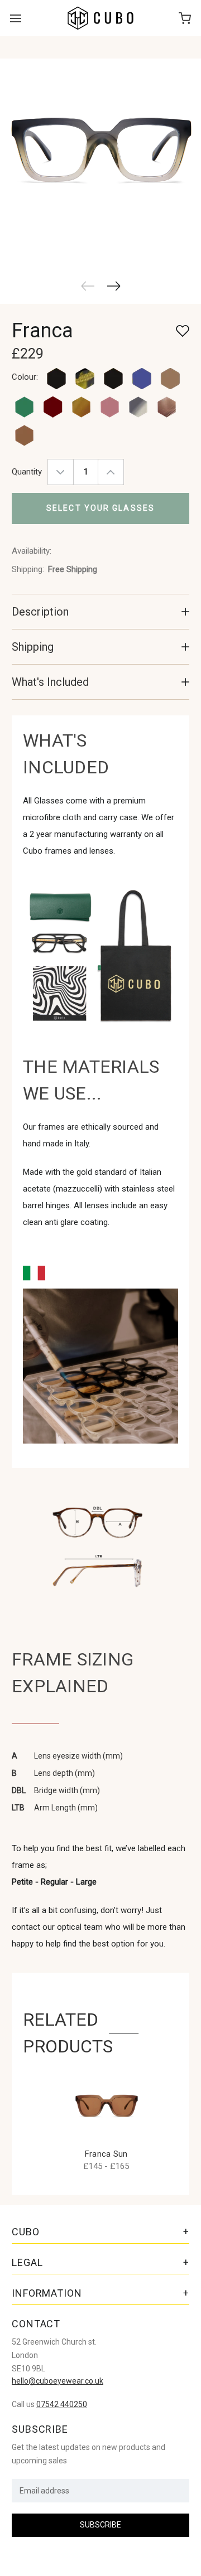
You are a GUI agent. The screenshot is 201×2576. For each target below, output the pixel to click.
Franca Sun (106, 2154)
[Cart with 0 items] (185, 18)
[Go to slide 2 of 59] (114, 286)
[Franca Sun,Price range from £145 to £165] (106, 2106)
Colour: (25, 377)
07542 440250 (62, 2404)
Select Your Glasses (100, 508)
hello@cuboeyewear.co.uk (58, 2381)
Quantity (27, 472)
